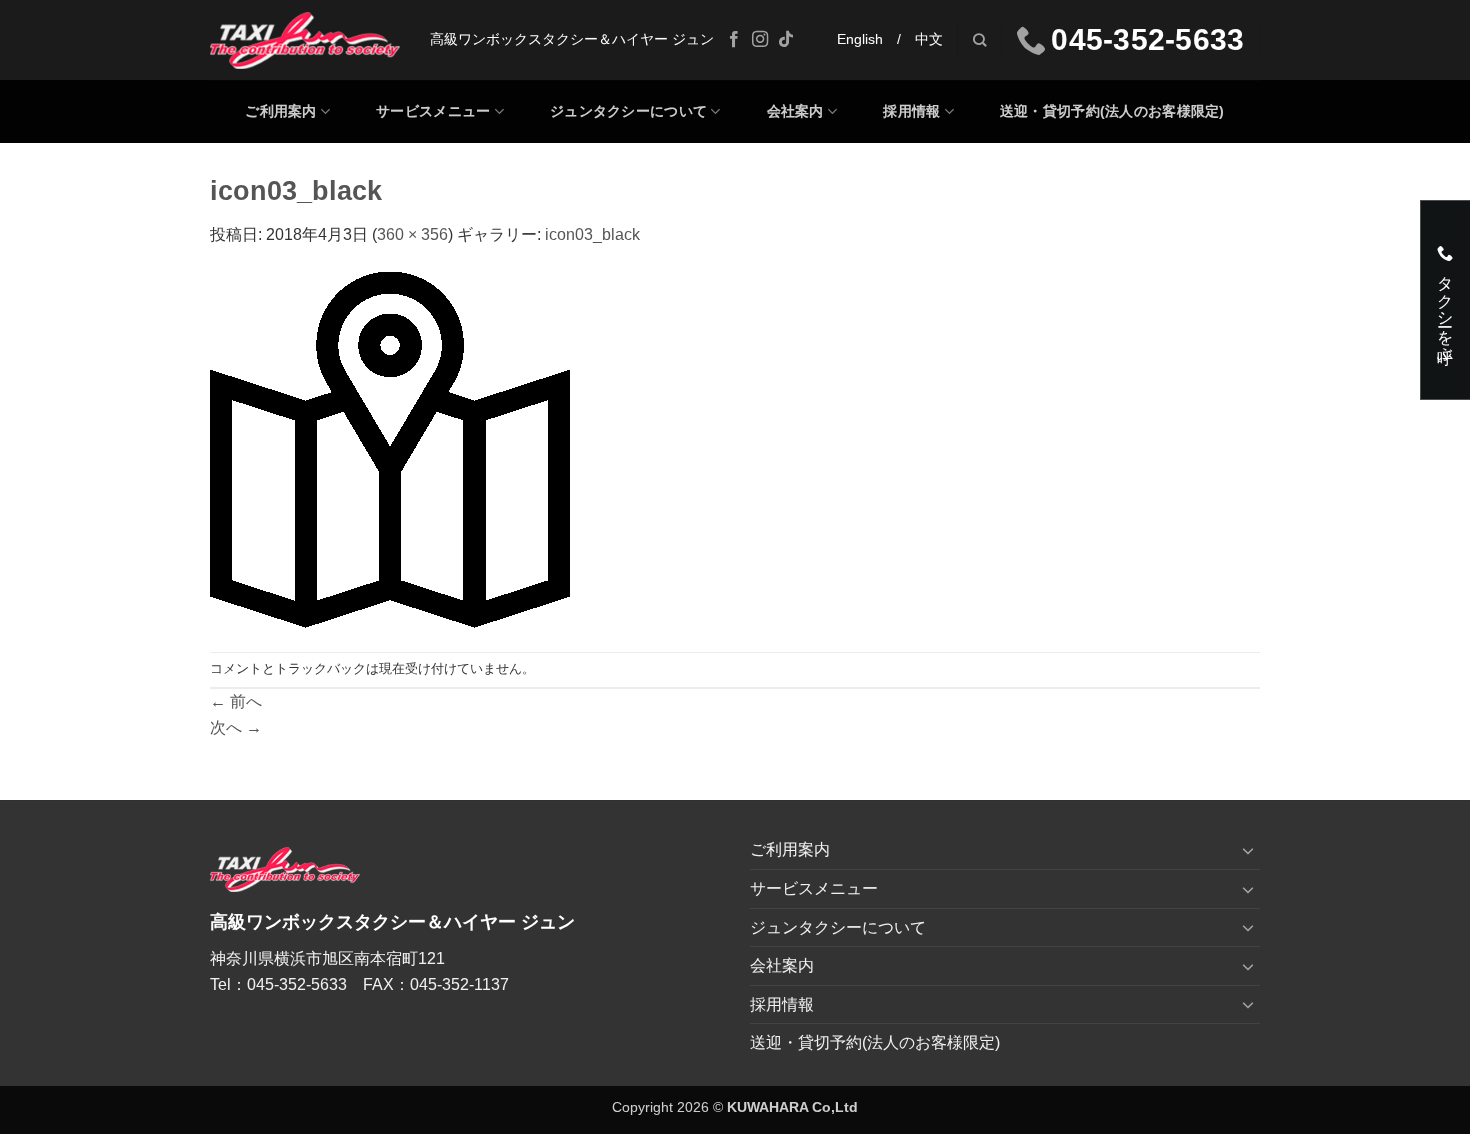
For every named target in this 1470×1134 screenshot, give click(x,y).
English (860, 39)
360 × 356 (412, 234)
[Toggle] (1248, 850)
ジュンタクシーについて (628, 111)
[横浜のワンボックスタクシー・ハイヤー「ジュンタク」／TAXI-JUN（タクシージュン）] (305, 40)
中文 (929, 39)
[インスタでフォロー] (760, 40)
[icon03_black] (390, 448)
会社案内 (795, 111)
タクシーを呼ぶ (1445, 308)
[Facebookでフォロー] (734, 40)
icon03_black (592, 234)
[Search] (979, 40)
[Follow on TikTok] (786, 40)
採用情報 (911, 111)
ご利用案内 (280, 111)
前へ (236, 701)
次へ (236, 727)
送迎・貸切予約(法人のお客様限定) (1112, 111)
